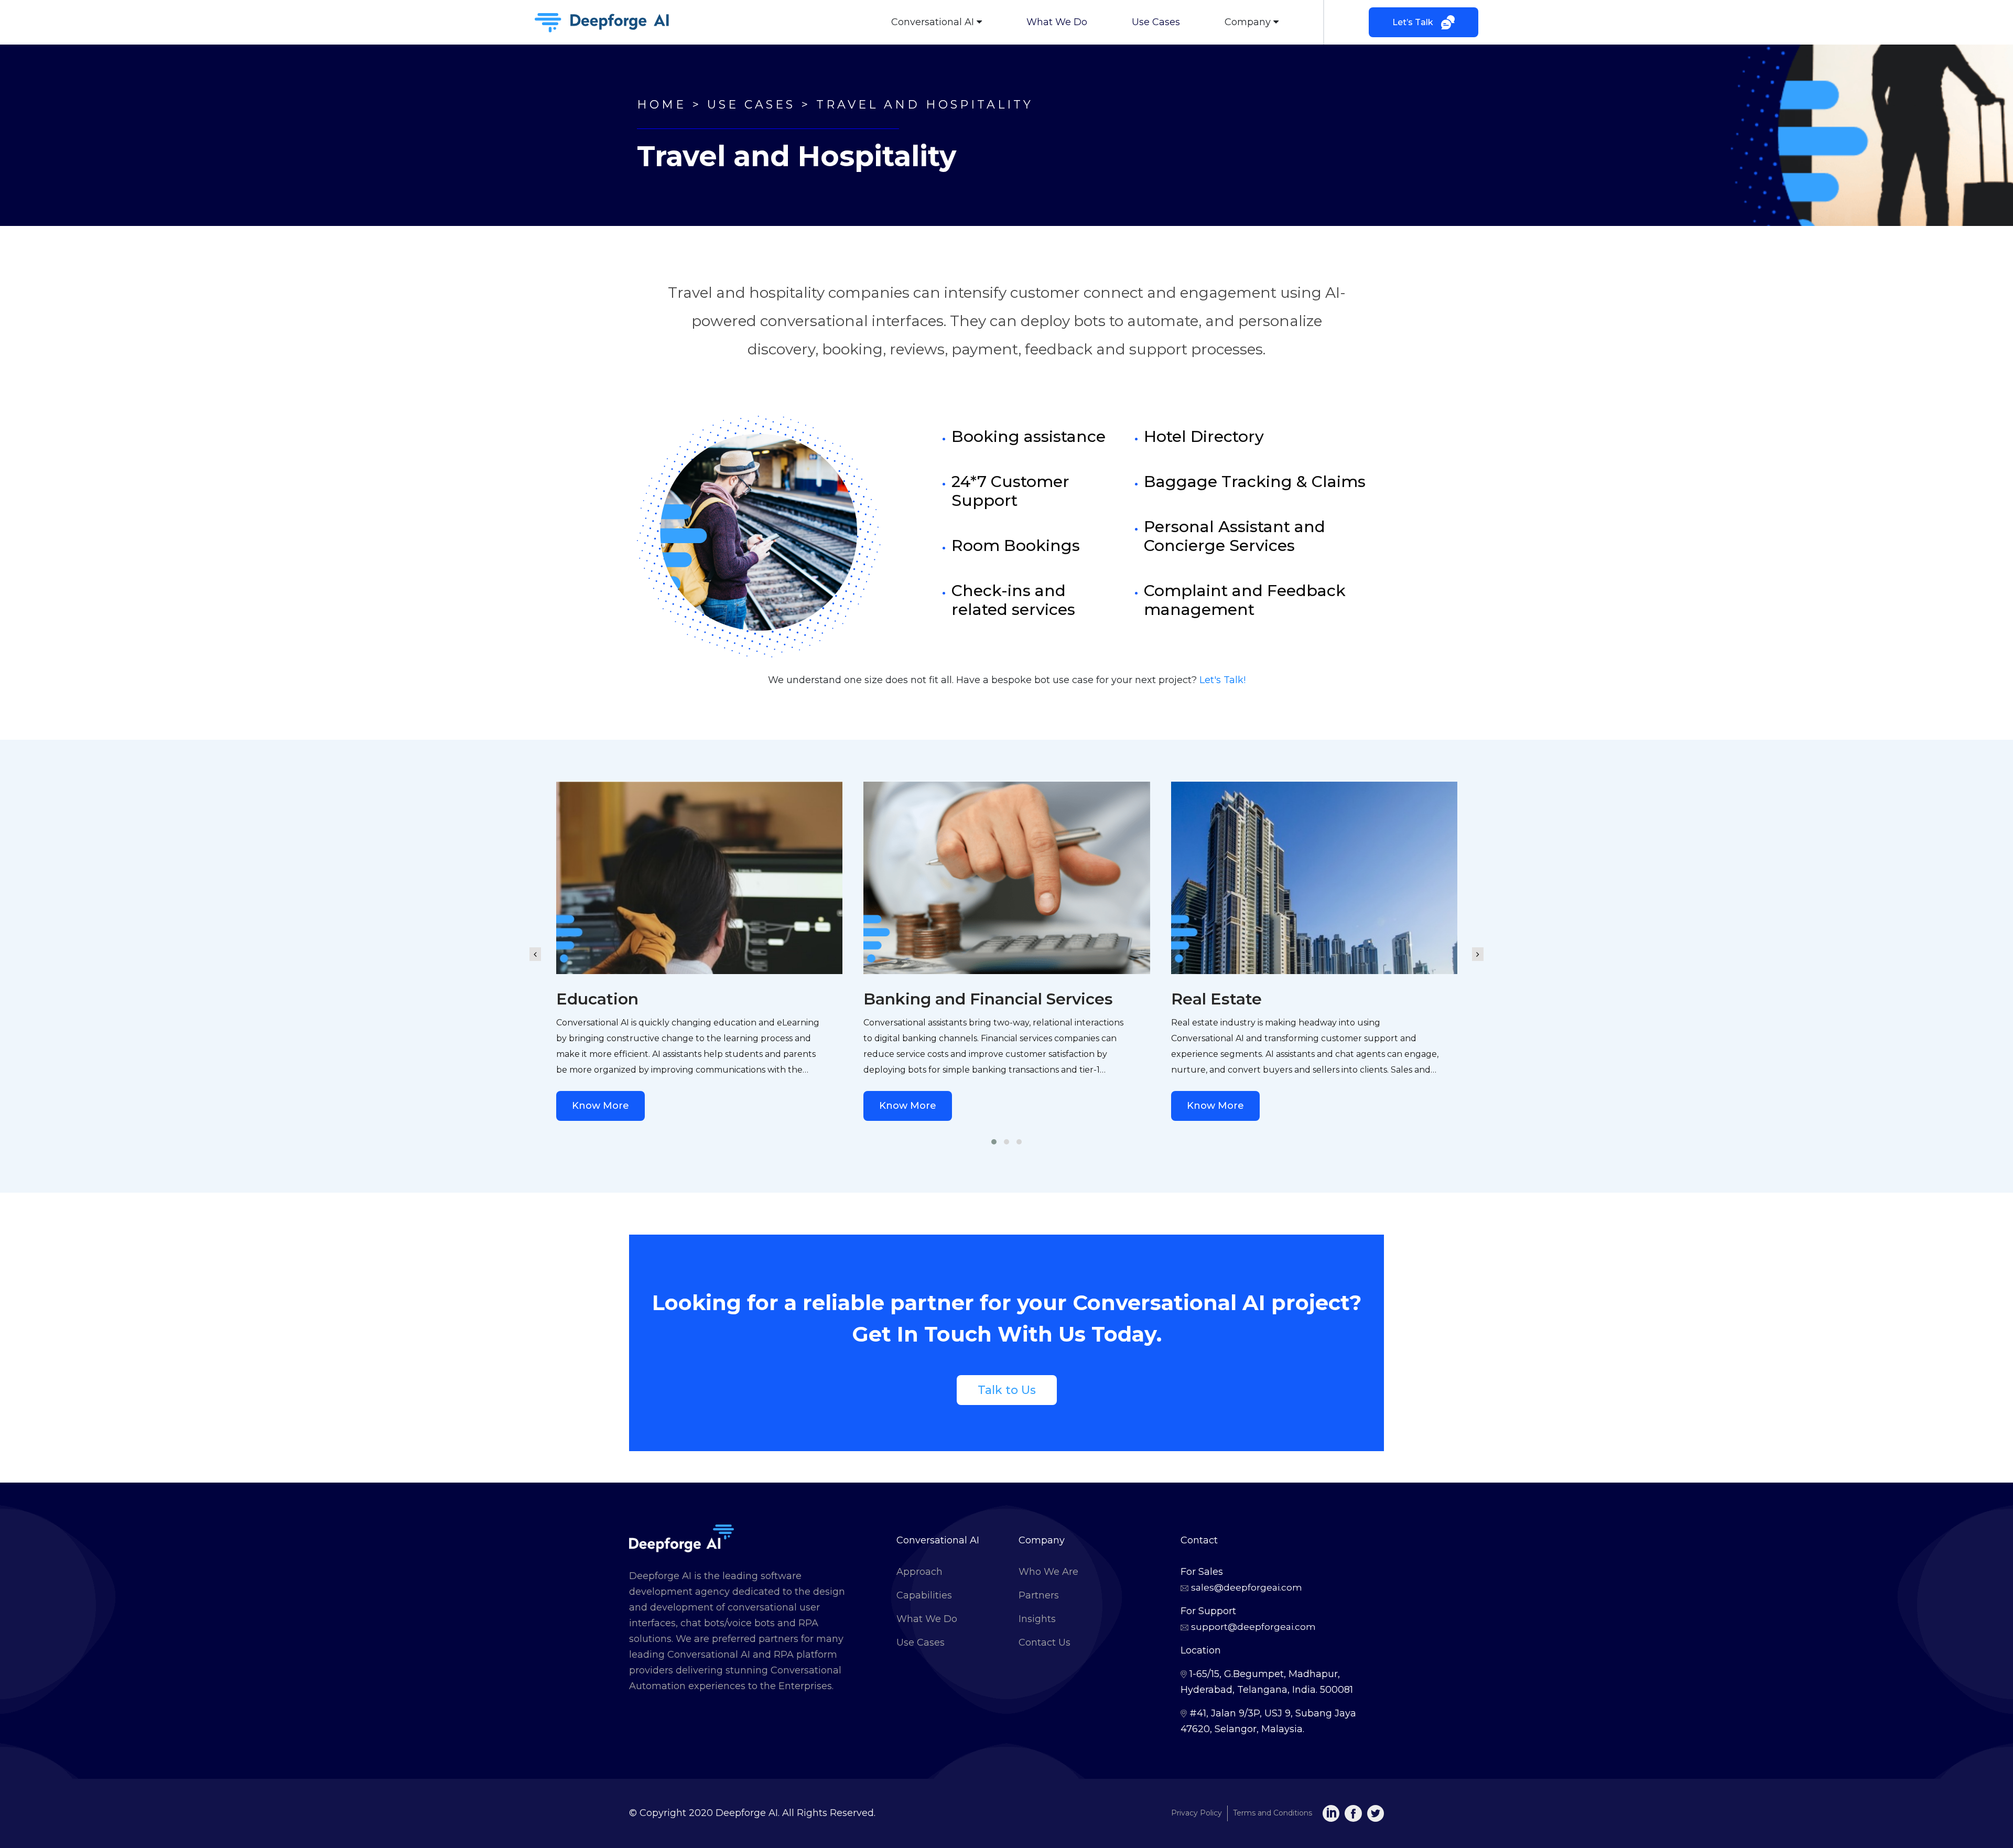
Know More (600, 1106)
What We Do (1057, 22)
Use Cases (1156, 22)
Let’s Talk (1413, 22)
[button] (994, 1142)
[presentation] (535, 946)
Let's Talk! (1222, 680)
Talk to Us (1007, 1390)
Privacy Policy (1197, 1813)
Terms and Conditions (1273, 1813)
